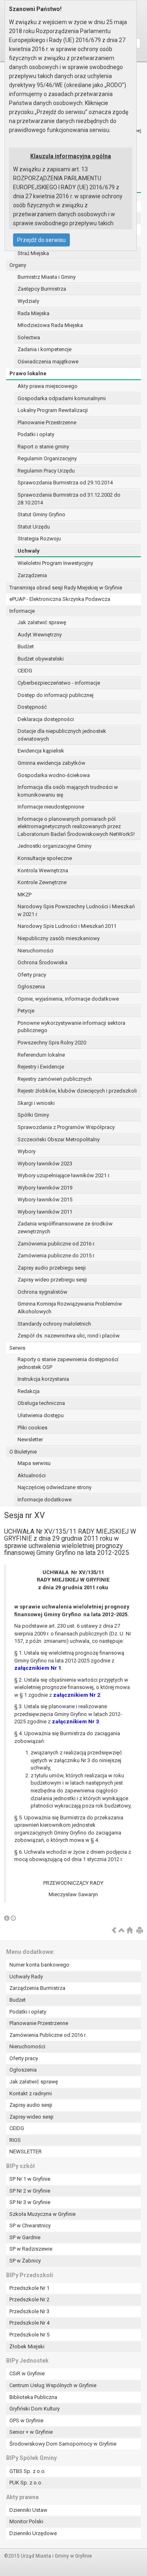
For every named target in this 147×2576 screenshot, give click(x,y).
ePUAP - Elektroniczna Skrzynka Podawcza (60, 599)
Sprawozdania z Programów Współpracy (66, 1127)
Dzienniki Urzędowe (33, 2533)
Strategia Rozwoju (39, 539)
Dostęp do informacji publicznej (56, 695)
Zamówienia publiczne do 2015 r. (56, 1256)
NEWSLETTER (26, 2152)
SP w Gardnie (25, 2237)
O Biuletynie (23, 1452)
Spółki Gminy (33, 1115)
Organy (18, 265)
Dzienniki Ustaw (28, 2510)
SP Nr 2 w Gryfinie (30, 2191)
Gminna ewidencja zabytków (51, 763)
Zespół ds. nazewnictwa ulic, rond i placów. (69, 1336)
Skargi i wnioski (36, 1103)
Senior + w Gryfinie (31, 2432)
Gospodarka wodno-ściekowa (54, 775)
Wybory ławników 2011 (45, 1212)
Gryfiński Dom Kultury (35, 2409)
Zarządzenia (32, 575)
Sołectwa (29, 337)
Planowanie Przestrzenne (47, 422)
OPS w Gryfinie (26, 2420)
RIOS (15, 2140)
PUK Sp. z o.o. (26, 2483)
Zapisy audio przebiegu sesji (52, 1268)
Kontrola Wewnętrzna (43, 870)
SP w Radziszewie (31, 2249)
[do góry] (122, 1931)
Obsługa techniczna (41, 1403)
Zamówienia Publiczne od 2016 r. (48, 2035)
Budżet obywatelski (41, 659)
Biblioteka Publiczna (33, 2397)
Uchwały (29, 551)
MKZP (24, 895)
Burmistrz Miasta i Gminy (47, 277)
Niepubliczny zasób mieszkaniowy (59, 938)
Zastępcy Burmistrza (42, 289)
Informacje (22, 611)
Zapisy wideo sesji (31, 2117)
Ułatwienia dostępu (41, 1415)
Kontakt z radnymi (31, 2093)
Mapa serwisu (34, 1463)
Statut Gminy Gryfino (41, 514)
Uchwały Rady (26, 1977)
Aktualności (32, 1475)
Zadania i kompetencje (45, 349)
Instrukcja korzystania (43, 1379)
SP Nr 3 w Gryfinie (30, 2202)
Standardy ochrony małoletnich (54, 1324)
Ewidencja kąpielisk (41, 751)
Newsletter (30, 1439)
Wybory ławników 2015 (45, 1200)
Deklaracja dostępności (46, 719)
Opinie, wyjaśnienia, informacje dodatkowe (68, 999)
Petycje (26, 1011)
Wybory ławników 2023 (45, 1164)
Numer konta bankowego (39, 1965)
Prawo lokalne (28, 373)
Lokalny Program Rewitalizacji (53, 410)
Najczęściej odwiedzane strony (55, 1487)
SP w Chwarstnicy (30, 2225)
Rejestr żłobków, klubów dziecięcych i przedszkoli (77, 1091)
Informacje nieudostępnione (51, 807)
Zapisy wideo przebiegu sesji (52, 1280)
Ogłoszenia (31, 987)
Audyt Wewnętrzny (40, 635)
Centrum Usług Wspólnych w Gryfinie (53, 2385)
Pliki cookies (32, 1428)
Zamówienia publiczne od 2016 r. (56, 1244)
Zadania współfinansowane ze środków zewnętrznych (65, 1228)
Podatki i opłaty (36, 434)
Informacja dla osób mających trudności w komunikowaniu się (68, 791)
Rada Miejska (33, 313)
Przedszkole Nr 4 (29, 2323)
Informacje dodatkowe (45, 1500)
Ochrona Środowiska (42, 962)
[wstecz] (114, 1931)
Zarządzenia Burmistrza (37, 1988)
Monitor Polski (26, 2521)
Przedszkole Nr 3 (29, 2311)
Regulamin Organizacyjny (47, 458)
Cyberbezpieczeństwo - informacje (59, 683)
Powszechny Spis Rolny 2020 (52, 1043)
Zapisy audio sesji (31, 2105)
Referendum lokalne (41, 1055)
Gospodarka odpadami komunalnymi (62, 398)
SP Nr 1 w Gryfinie (30, 2179)
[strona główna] (129, 1931)
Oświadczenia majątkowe (48, 362)
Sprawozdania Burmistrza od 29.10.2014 (65, 483)
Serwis (17, 1348)
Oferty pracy (32, 975)
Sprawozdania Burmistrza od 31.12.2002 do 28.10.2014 (69, 499)
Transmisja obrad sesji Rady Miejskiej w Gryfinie (66, 588)
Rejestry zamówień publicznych (55, 1079)
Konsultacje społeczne (45, 858)
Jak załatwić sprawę (42, 622)
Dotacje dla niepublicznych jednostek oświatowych (62, 735)
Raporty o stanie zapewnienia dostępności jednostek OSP (68, 1363)
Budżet (26, 646)
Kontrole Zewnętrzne (42, 882)
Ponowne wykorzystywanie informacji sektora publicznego (71, 1027)
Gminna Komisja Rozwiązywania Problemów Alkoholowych (70, 1308)
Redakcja (29, 1391)
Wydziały (28, 301)
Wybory (27, 1151)
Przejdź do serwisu (41, 240)
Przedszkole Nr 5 (29, 2335)
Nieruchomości (36, 951)
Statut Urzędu (34, 527)
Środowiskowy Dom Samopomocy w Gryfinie (63, 2444)
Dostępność (32, 707)
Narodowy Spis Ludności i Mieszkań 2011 (67, 926)
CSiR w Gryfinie (27, 2373)
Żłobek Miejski (27, 2346)
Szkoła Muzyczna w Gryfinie (42, 2214)
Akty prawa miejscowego (48, 386)
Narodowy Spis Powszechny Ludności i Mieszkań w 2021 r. (76, 910)
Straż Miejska (33, 253)
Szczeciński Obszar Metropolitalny (59, 1139)
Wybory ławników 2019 (45, 1188)
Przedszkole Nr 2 (29, 2299)
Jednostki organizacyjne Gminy (55, 846)
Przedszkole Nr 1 (29, 2288)
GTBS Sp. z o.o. (28, 2471)
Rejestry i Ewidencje (41, 1067)
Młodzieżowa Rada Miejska (50, 325)
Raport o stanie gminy (43, 447)
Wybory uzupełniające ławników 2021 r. (64, 1175)
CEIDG (25, 671)
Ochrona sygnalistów (42, 1292)
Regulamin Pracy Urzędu (46, 471)
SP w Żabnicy (25, 2261)
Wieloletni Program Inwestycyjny (55, 563)
